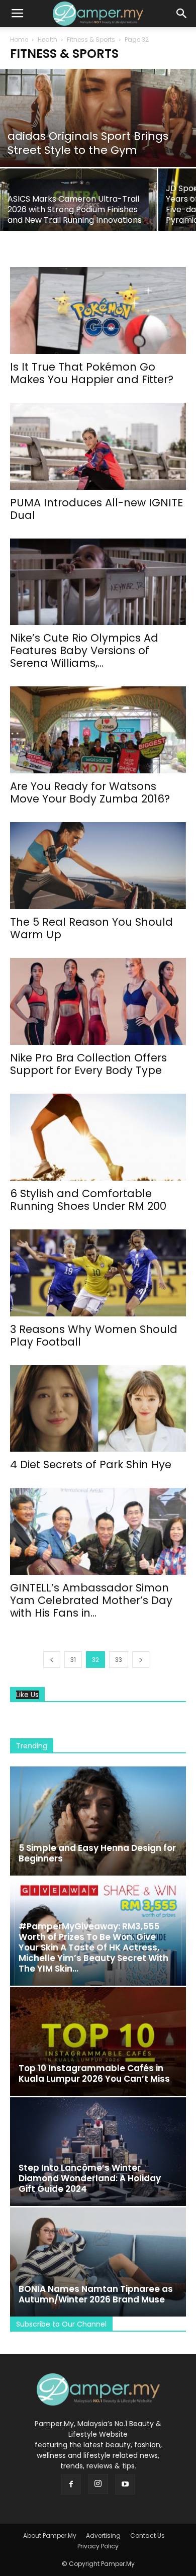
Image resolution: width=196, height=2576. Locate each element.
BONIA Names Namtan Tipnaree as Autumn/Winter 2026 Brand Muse (96, 2294)
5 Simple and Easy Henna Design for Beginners (97, 1853)
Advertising (103, 2536)
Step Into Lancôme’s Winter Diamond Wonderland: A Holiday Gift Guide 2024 (90, 2178)
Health (47, 39)
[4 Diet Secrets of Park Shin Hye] (98, 1409)
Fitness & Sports (91, 39)
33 (119, 1660)
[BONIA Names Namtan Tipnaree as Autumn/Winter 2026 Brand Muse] (98, 2262)
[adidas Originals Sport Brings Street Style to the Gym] (98, 118)
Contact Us (148, 2536)
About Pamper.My (50, 2536)
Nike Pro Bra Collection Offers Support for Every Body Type (88, 1064)
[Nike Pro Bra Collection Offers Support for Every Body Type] (98, 1001)
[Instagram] (98, 2484)
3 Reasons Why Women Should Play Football (94, 1336)
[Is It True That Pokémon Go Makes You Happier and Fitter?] (98, 310)
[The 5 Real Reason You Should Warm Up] (98, 866)
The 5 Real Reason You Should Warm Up (91, 928)
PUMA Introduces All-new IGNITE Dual (96, 509)
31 (73, 1660)
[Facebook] (71, 2484)
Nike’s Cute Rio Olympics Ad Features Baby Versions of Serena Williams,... (84, 650)
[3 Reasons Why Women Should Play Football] (98, 1273)
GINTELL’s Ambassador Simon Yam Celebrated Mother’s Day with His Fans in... (91, 1600)
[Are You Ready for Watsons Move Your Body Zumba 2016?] (98, 730)
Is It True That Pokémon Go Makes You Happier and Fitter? (92, 373)
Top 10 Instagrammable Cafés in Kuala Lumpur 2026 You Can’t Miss (94, 2073)
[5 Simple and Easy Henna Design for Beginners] (98, 1821)
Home (19, 39)
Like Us (27, 1695)
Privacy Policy (98, 2546)
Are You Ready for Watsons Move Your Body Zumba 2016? (90, 792)
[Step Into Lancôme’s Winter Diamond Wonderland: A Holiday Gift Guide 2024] (98, 2152)
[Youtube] (125, 2484)
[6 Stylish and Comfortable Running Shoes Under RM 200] (98, 1137)
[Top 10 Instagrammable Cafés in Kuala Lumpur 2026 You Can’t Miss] (98, 2041)
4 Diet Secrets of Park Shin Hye (91, 1464)
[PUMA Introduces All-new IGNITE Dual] (98, 446)
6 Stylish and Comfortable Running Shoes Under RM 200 (88, 1200)
